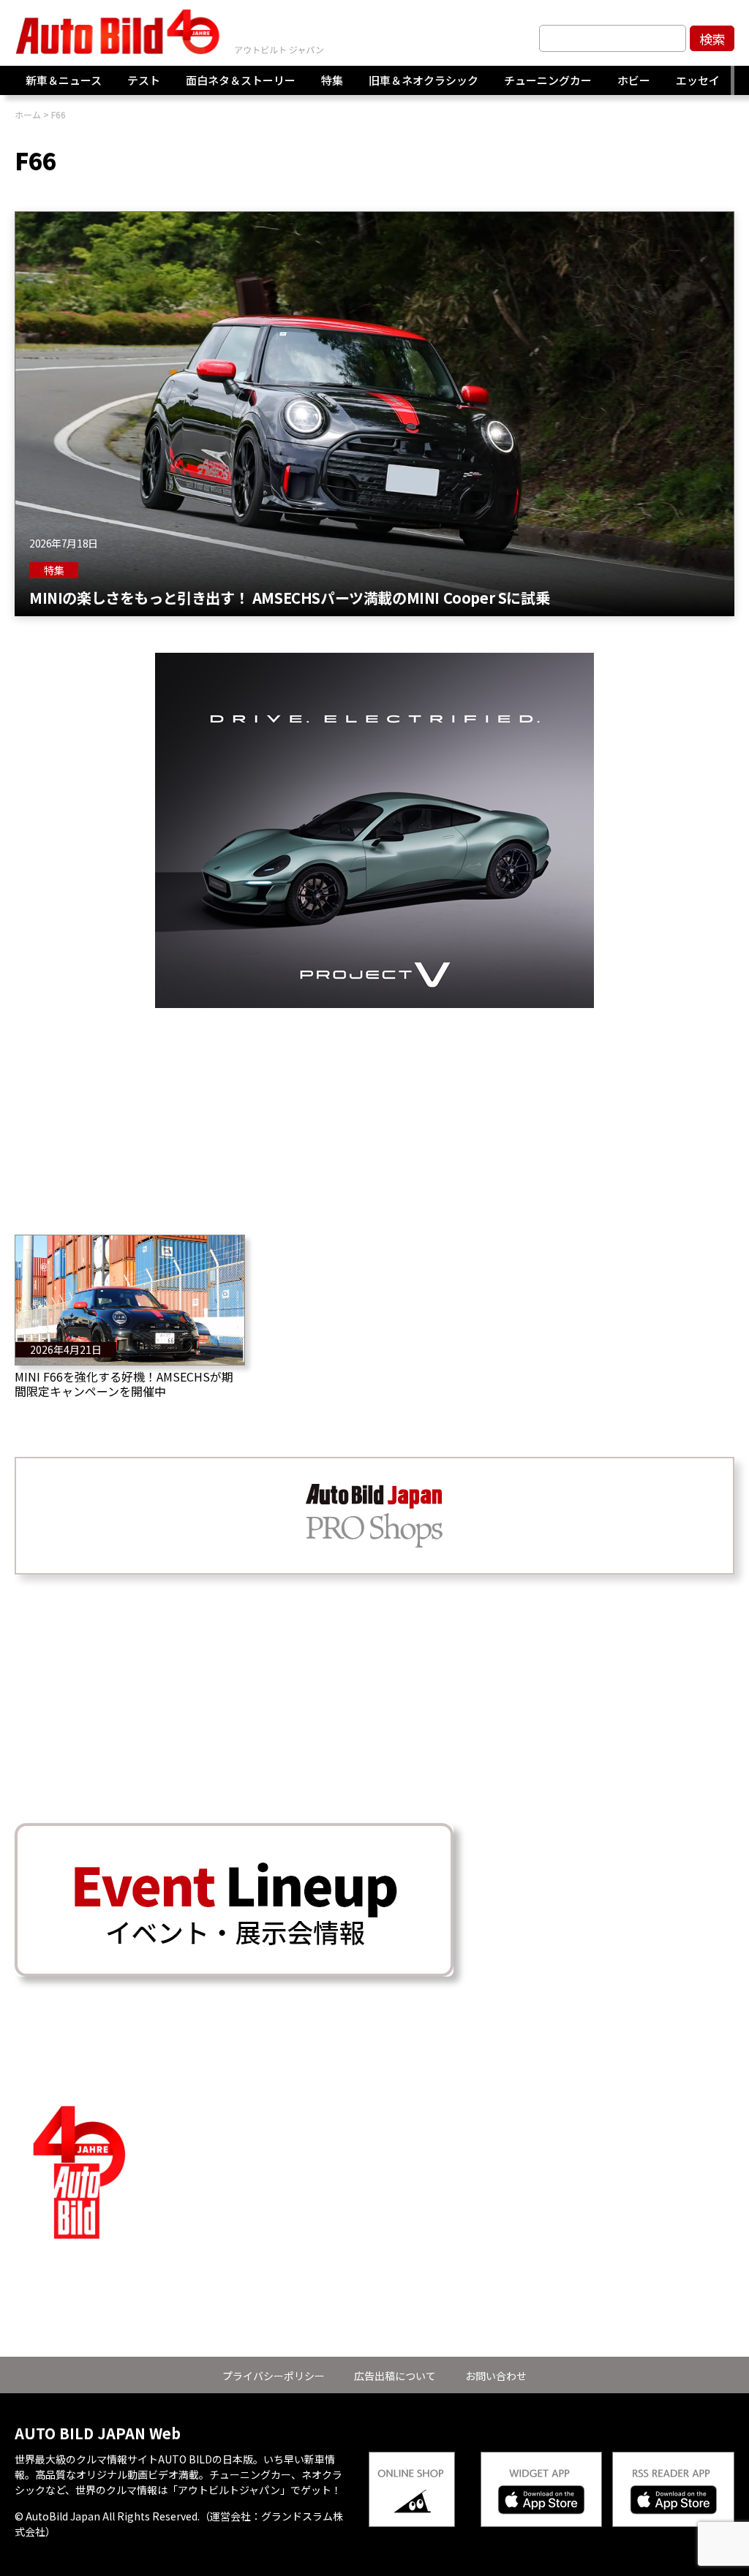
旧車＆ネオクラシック (424, 80)
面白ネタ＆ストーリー (241, 80)
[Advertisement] (374, 1110)
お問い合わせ (496, 2376)
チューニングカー (548, 80)
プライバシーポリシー (274, 2376)
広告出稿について (395, 2376)
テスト (144, 80)
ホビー (634, 80)
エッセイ (698, 80)
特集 (332, 80)
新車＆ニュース (64, 80)
